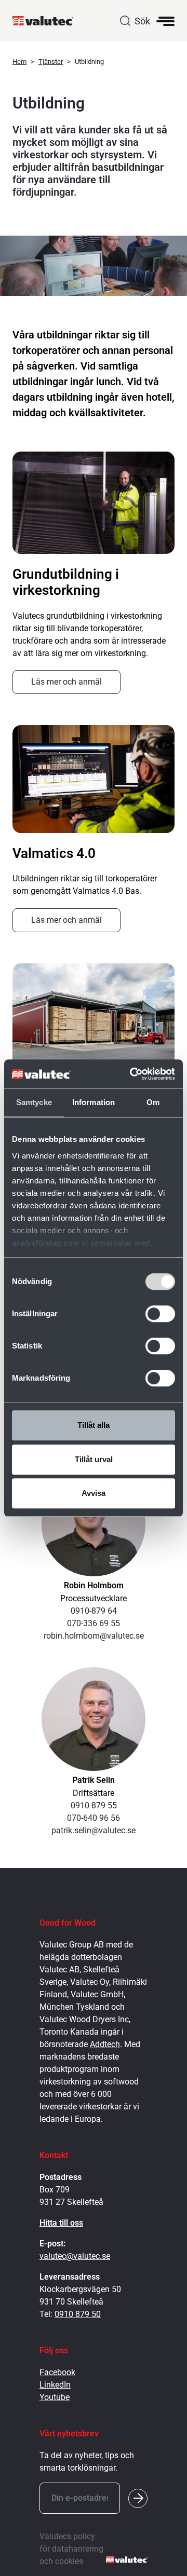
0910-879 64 (94, 1611)
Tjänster (51, 62)
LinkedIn (55, 2385)
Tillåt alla (94, 1425)
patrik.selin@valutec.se (94, 1830)
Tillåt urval (94, 1459)
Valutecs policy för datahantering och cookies (71, 2549)
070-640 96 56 (94, 1818)
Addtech (105, 2044)
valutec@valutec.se (75, 2256)
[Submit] (138, 2498)
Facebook (57, 2372)
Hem (19, 62)
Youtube (55, 2397)
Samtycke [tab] (34, 1102)
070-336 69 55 (94, 1623)
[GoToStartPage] (47, 21)
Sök (142, 21)
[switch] (160, 1314)
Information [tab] (94, 1102)
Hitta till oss (61, 2223)
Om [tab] (153, 1102)
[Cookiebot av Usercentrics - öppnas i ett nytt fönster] (132, 1074)
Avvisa (94, 1493)
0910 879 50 (78, 2314)
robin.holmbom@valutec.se (94, 1636)
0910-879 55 (94, 1805)
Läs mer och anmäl (66, 682)
